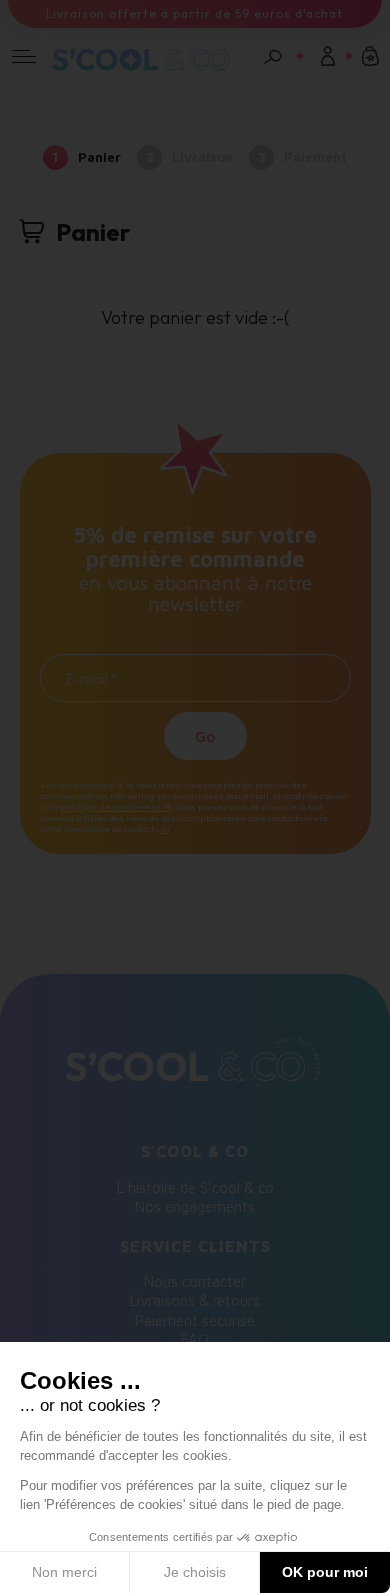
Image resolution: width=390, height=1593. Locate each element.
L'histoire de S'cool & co (195, 1187)
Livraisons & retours (195, 1300)
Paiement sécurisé (195, 1320)
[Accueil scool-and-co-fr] (141, 61)
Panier (99, 157)
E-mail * (92, 679)
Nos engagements (195, 1206)
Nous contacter (195, 1281)
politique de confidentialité (116, 806)
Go (205, 736)
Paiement (315, 157)
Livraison (202, 157)
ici (165, 828)
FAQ (195, 1339)
